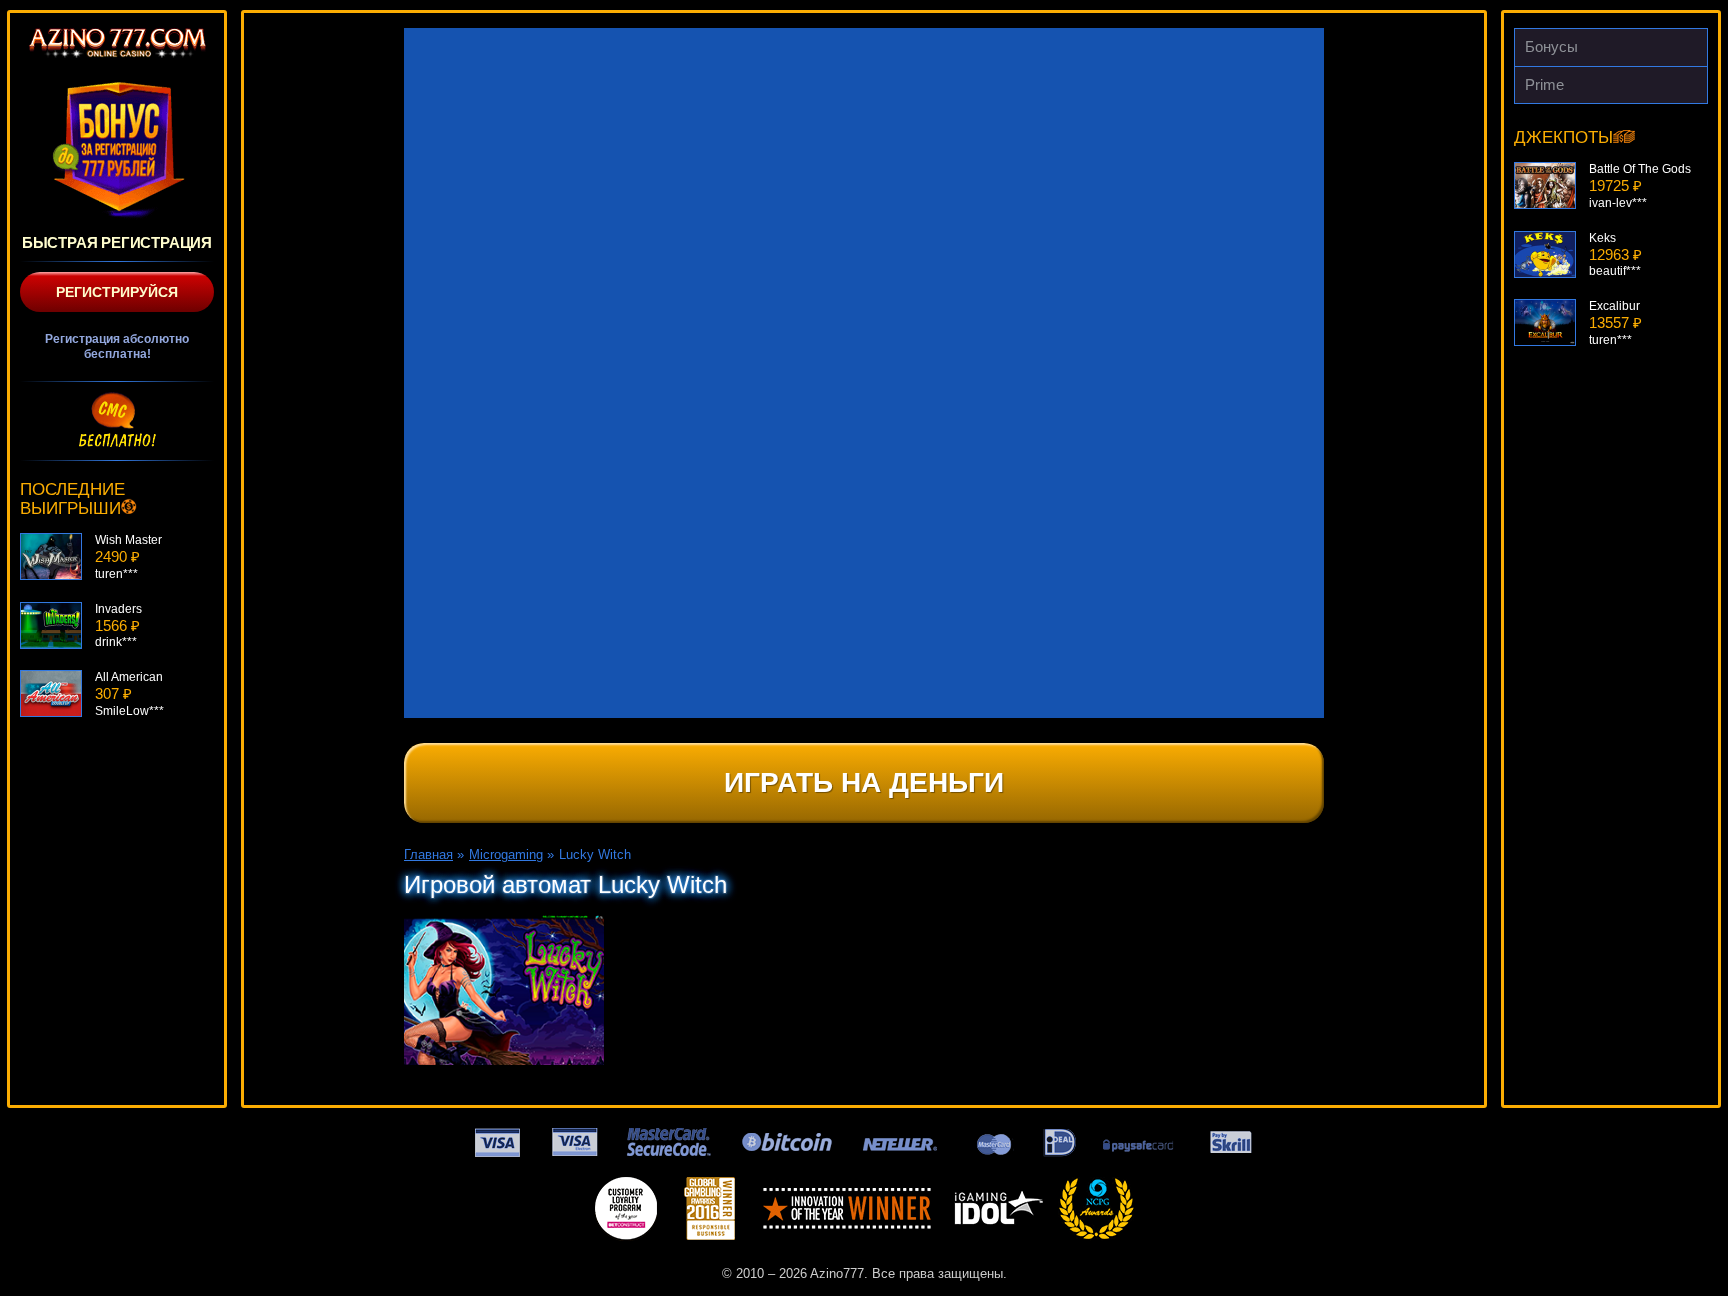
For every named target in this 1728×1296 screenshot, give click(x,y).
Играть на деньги (864, 782)
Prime (1544, 84)
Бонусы (1551, 46)
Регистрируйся (117, 292)
